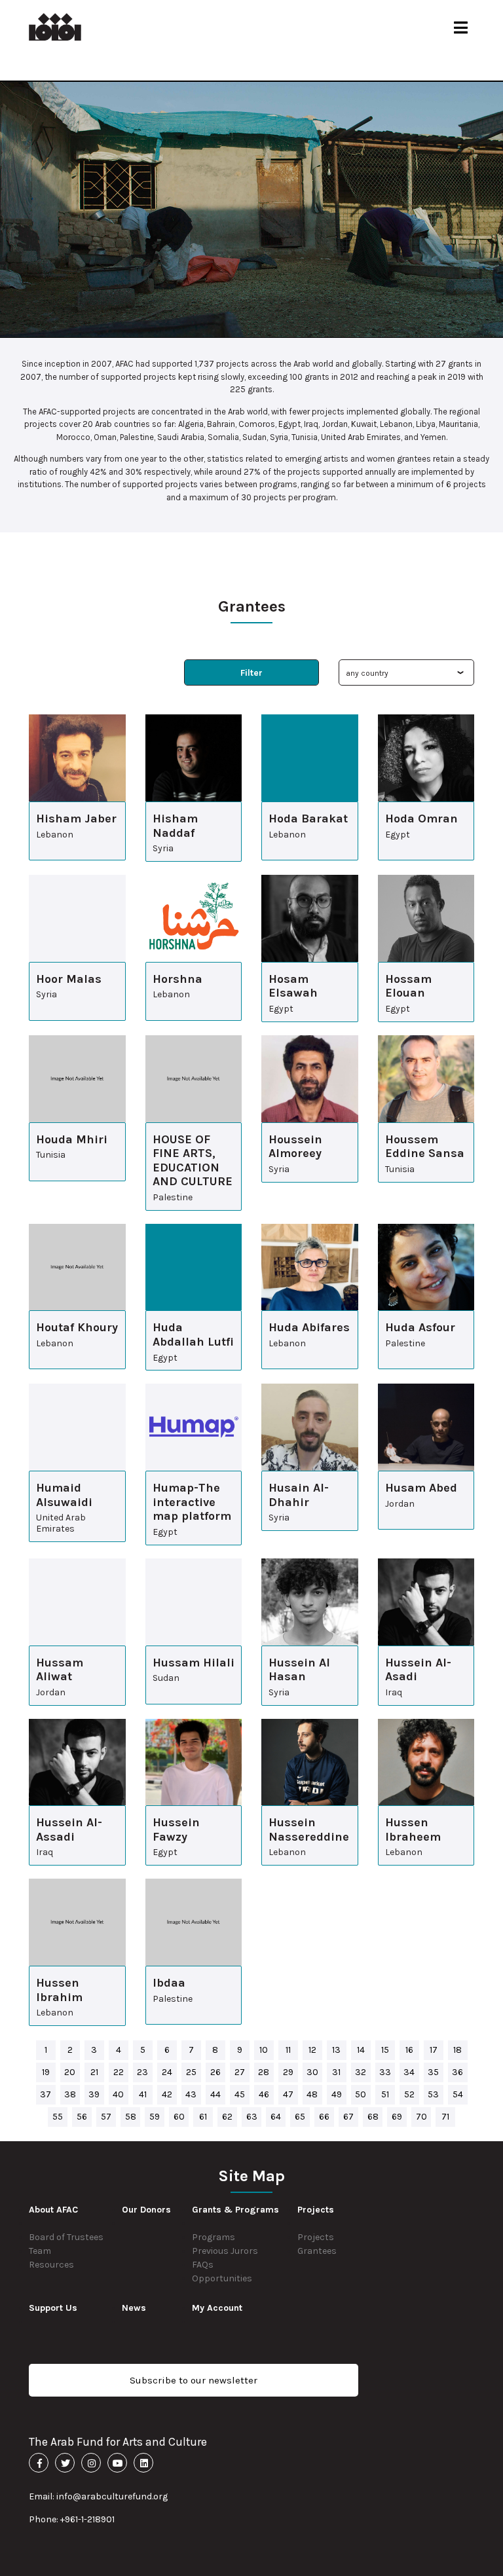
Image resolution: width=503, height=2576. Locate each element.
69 (397, 2117)
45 (240, 2094)
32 (361, 2072)
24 (167, 2072)
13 (336, 2050)
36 (457, 2072)
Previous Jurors (225, 2251)
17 (434, 2050)
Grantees (317, 2251)
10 (264, 2050)
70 (421, 2117)
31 (336, 2072)
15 (385, 2050)
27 (240, 2072)
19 (46, 2072)
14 (361, 2050)
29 (288, 2072)
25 (191, 2072)
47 (288, 2094)
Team (40, 2251)
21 (94, 2072)
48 (312, 2094)
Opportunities (222, 2278)
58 (131, 2117)
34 (409, 2072)
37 (46, 2094)
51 (385, 2094)
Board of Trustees (66, 2237)
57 (106, 2117)
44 (215, 2094)
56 (82, 2117)
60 (179, 2117)
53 (433, 2094)
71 (445, 2117)
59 (155, 2117)
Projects (316, 2237)
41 (143, 2094)
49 (337, 2094)
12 (312, 2050)
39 (94, 2094)
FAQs (203, 2265)
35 (433, 2072)
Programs (214, 2237)
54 (458, 2094)
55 (58, 2117)
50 (361, 2094)
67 (348, 2117)
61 (203, 2117)
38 (70, 2094)
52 (409, 2094)
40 (118, 2094)
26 (215, 2072)
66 (324, 2117)
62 (227, 2117)
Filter (251, 673)
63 (252, 2117)
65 (300, 2117)
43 (191, 2094)
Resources (51, 2265)
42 (167, 2094)
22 (119, 2072)
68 (373, 2117)
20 (70, 2072)
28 (264, 2072)
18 (457, 2050)
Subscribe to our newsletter (194, 2380)
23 (142, 2072)
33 (385, 2072)
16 (409, 2050)
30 (312, 2072)
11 (288, 2050)
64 (276, 2117)
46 (264, 2094)
